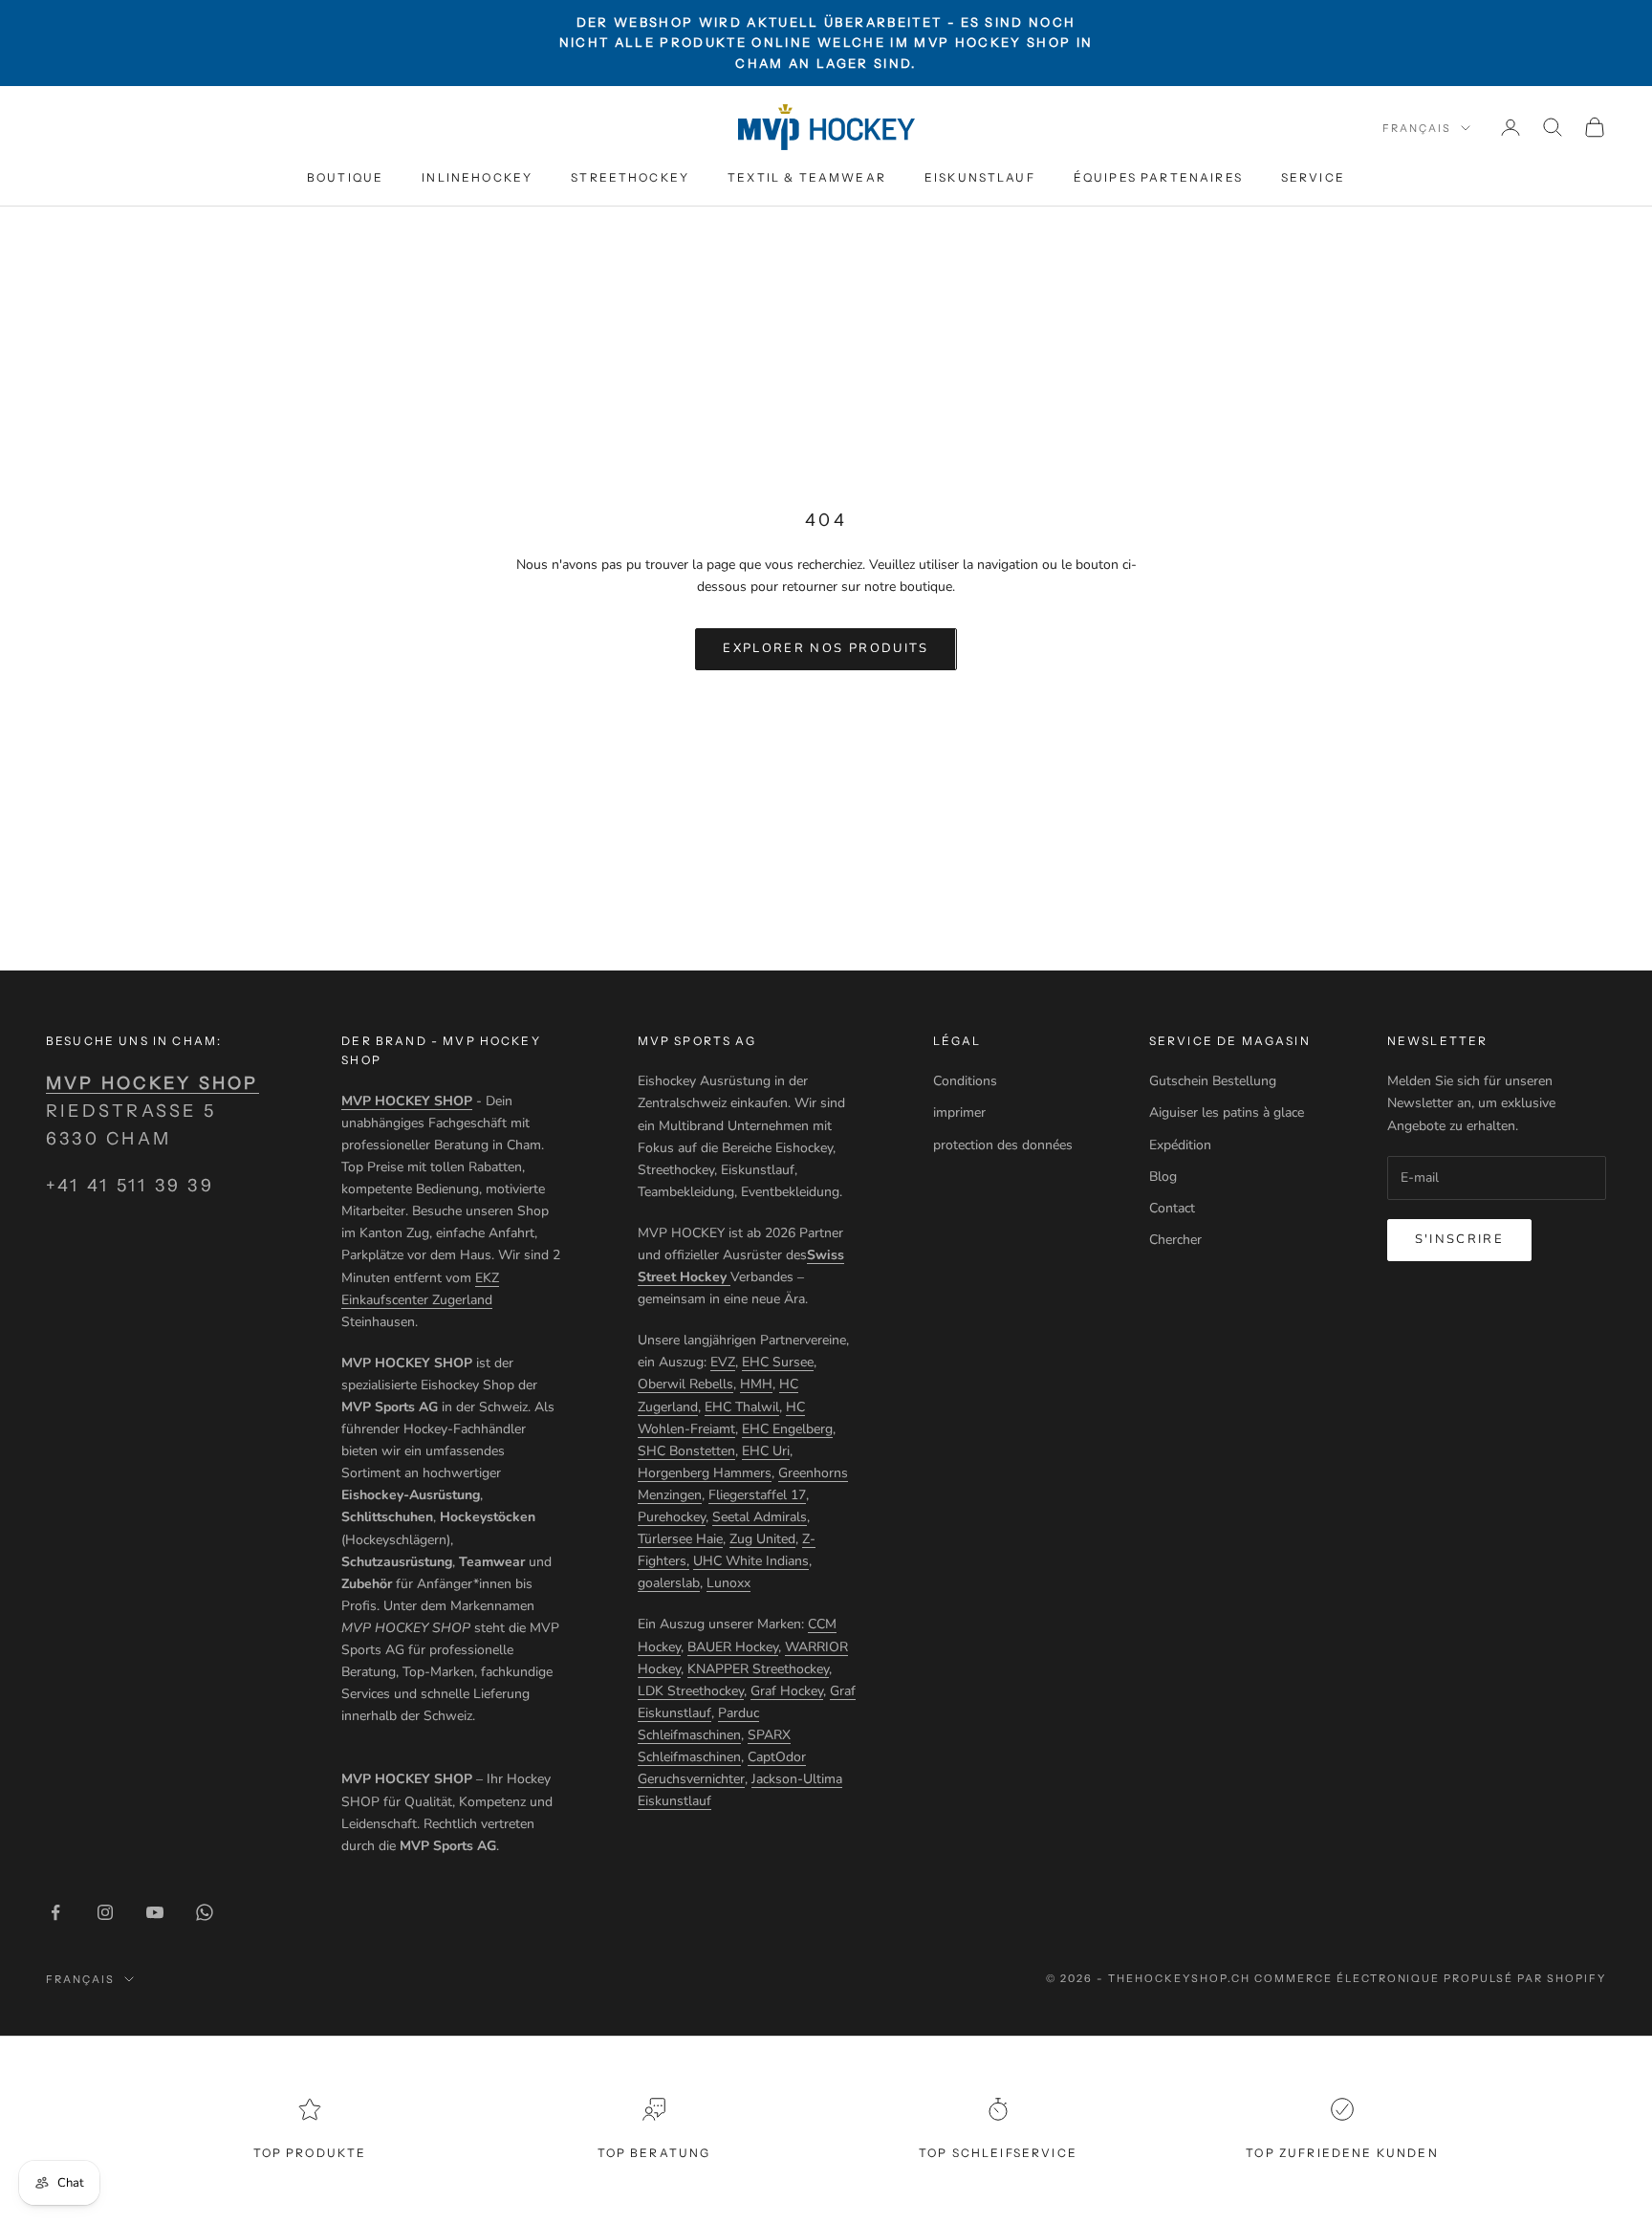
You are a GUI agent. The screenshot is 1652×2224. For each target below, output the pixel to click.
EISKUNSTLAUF (980, 177)
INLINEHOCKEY (477, 177)
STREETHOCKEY (630, 177)
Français (1417, 128)
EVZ (723, 1362)
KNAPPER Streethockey (758, 1669)
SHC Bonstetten (686, 1451)
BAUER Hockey (733, 1647)
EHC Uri (766, 1451)
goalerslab (669, 1583)
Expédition (1180, 1145)
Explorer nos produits (826, 648)
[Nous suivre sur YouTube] (155, 1912)
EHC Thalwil (742, 1407)
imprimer (959, 1112)
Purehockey (672, 1517)
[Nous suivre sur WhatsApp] (205, 1912)
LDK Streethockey (691, 1691)
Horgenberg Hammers (705, 1473)
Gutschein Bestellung (1213, 1081)
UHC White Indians (751, 1561)
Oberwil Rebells (685, 1384)
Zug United (762, 1539)
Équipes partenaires (1158, 177)
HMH (756, 1384)
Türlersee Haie (680, 1539)
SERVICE (1313, 177)
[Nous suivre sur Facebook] (55, 1912)
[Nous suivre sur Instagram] (105, 1912)
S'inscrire (1459, 1239)
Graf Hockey (787, 1691)
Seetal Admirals (760, 1517)
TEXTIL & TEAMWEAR (807, 177)
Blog (1163, 1177)
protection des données (1003, 1145)
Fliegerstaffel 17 (757, 1495)
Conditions (965, 1081)
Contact (1172, 1208)
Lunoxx (728, 1583)
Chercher (1175, 1240)
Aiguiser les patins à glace (1227, 1112)
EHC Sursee (778, 1362)
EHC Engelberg (787, 1429)
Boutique (345, 177)
